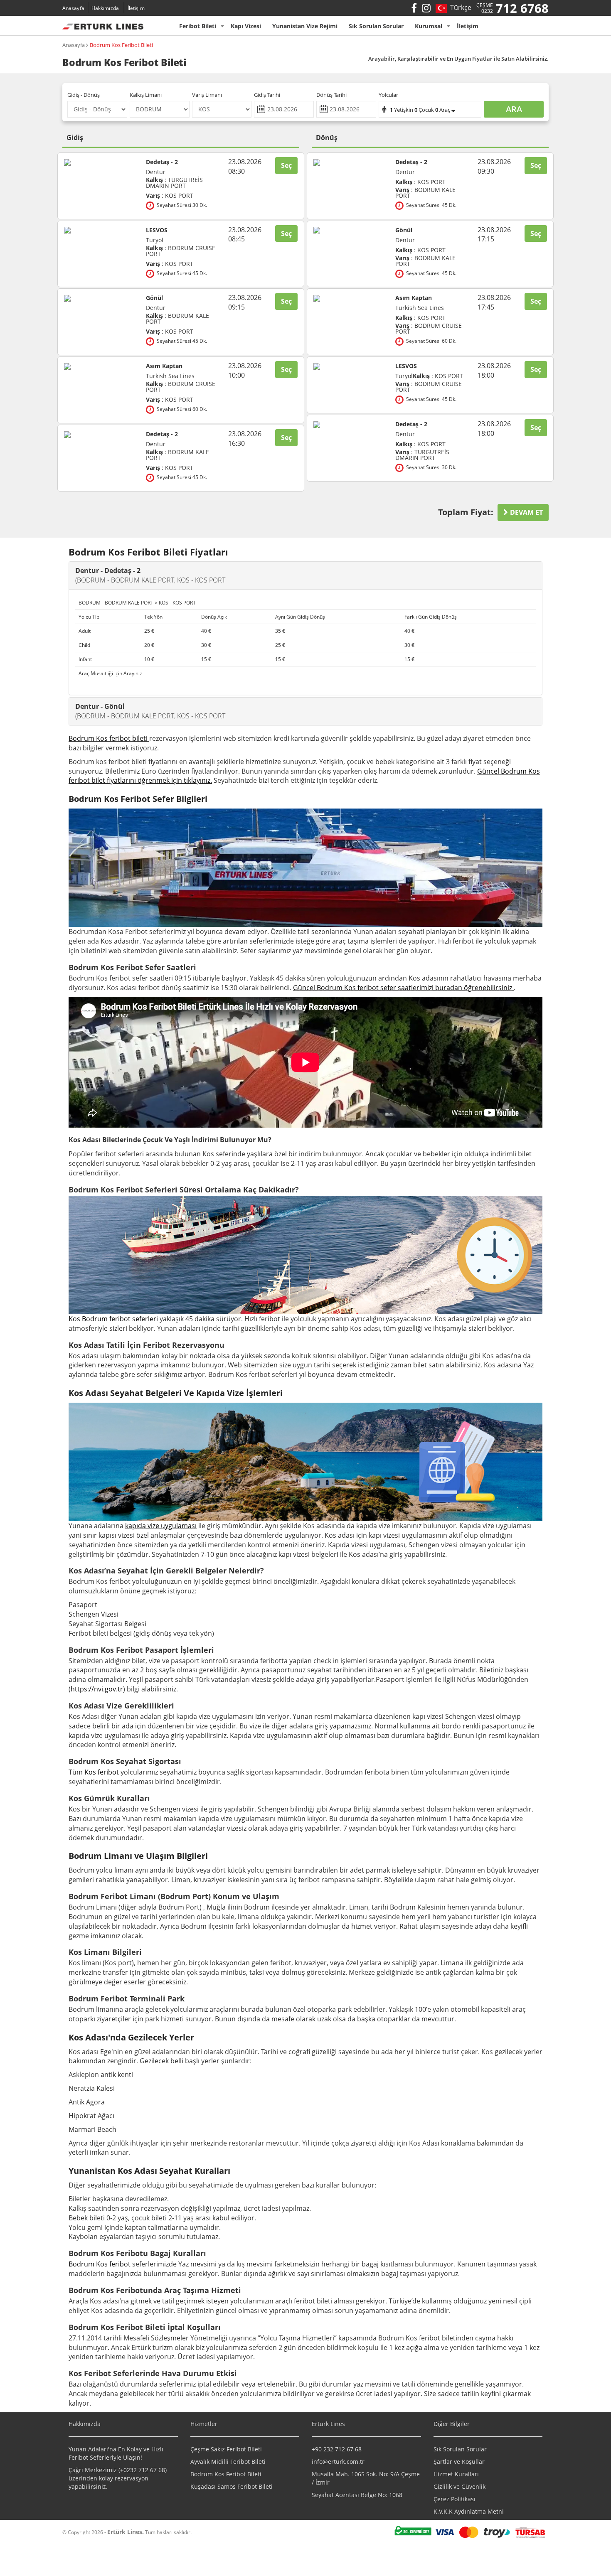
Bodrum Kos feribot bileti (108, 738)
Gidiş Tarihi (267, 95)
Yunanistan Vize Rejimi (305, 26)
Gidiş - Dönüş (84, 95)
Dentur (156, 172)
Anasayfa (73, 8)
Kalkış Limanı (146, 95)
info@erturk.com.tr (338, 2462)
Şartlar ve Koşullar (459, 2462)
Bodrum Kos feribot (100, 2264)
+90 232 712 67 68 (337, 2449)
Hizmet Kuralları (456, 2474)
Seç (286, 165)
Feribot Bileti (198, 26)
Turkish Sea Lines (170, 376)
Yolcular (388, 95)
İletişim (136, 8)
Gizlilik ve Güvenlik (459, 2486)
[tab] (305, 575)
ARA (514, 109)
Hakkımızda (105, 8)
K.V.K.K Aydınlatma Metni (469, 2511)
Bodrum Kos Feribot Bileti (121, 45)
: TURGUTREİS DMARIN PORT (174, 183)
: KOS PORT (170, 196)
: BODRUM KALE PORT (177, 319)
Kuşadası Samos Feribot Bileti (232, 2486)
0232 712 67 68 (144, 2470)
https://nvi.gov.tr (97, 1689)
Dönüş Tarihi (331, 95)
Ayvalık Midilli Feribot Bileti (228, 2462)
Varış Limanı (207, 95)
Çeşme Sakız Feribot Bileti (226, 2449)
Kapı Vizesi (246, 26)
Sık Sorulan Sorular (376, 26)
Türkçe (459, 7)
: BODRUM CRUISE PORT (181, 251)
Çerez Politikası (455, 2499)
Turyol (155, 240)
